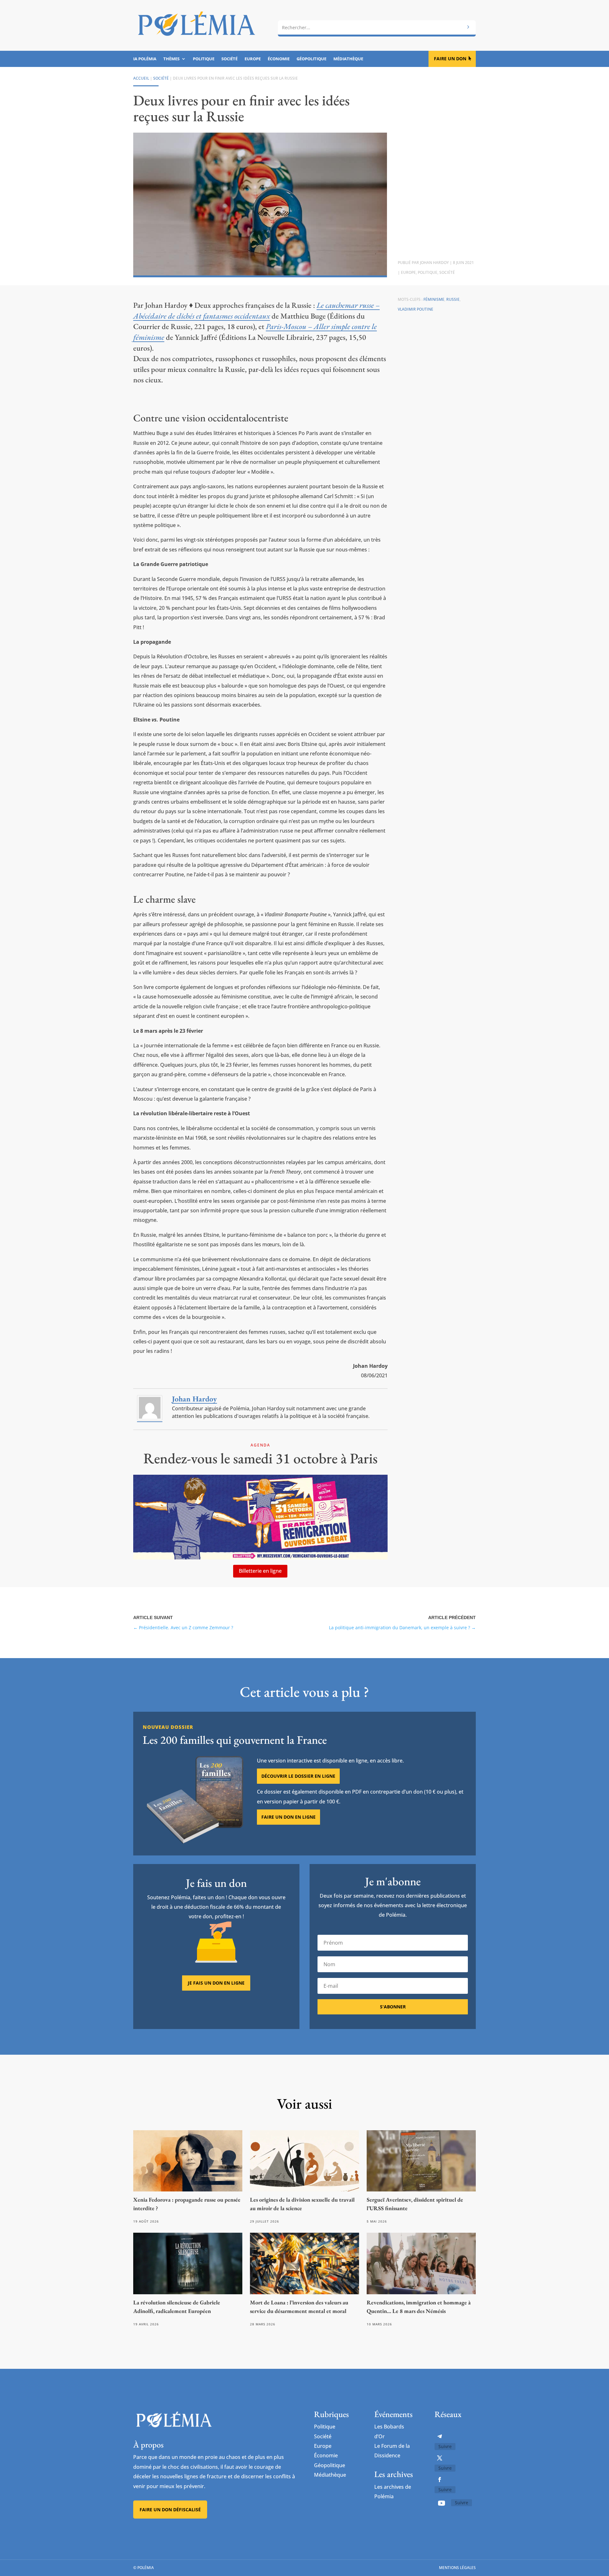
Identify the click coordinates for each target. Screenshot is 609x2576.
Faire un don (450, 59)
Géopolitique (311, 59)
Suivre (445, 2446)
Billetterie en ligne (260, 1571)
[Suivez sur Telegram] (440, 2436)
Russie (453, 299)
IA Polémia (145, 59)
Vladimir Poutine (416, 309)
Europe (253, 59)
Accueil (141, 78)
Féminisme (434, 299)
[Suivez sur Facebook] (440, 2480)
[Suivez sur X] (440, 2458)
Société (229, 59)
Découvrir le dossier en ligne (298, 1776)
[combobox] (377, 28)
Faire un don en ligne (288, 1817)
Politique (204, 59)
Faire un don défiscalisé (170, 2510)
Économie (279, 59)
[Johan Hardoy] (150, 1419)
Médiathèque (348, 59)
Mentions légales (457, 2568)
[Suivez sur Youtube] (442, 2503)
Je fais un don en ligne (216, 1983)
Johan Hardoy (434, 263)
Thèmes (171, 59)
